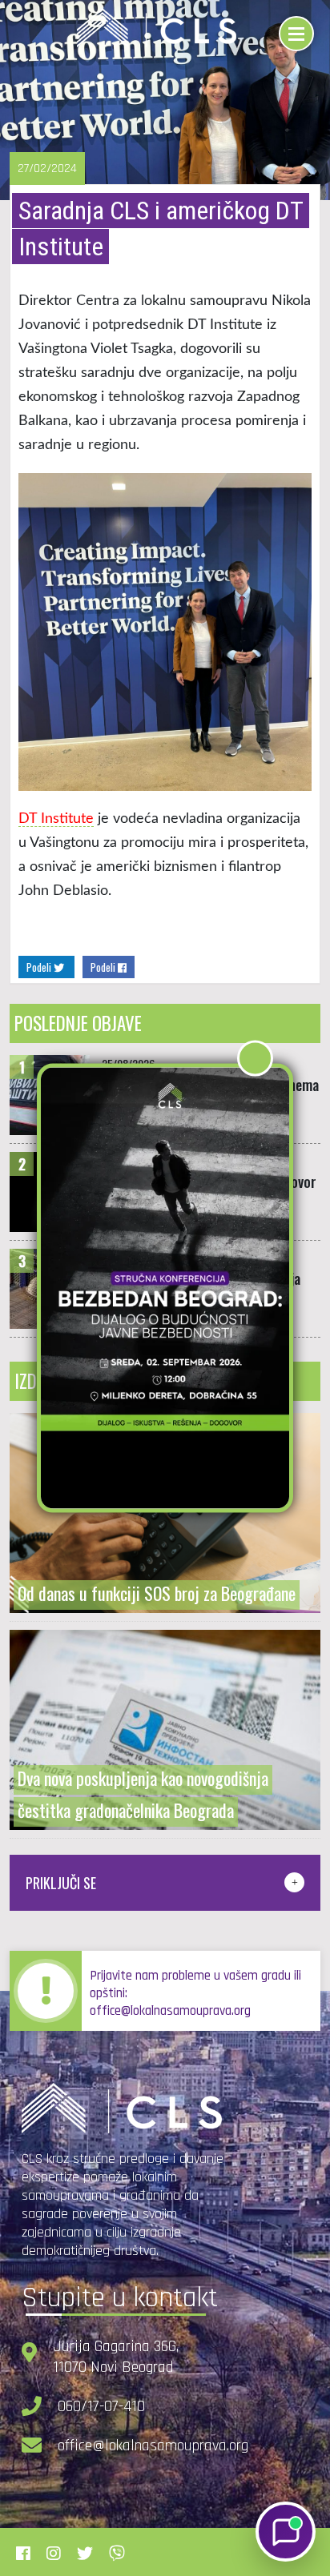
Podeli (40, 967)
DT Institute (56, 819)
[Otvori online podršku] (286, 2532)
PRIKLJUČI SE (61, 1883)
